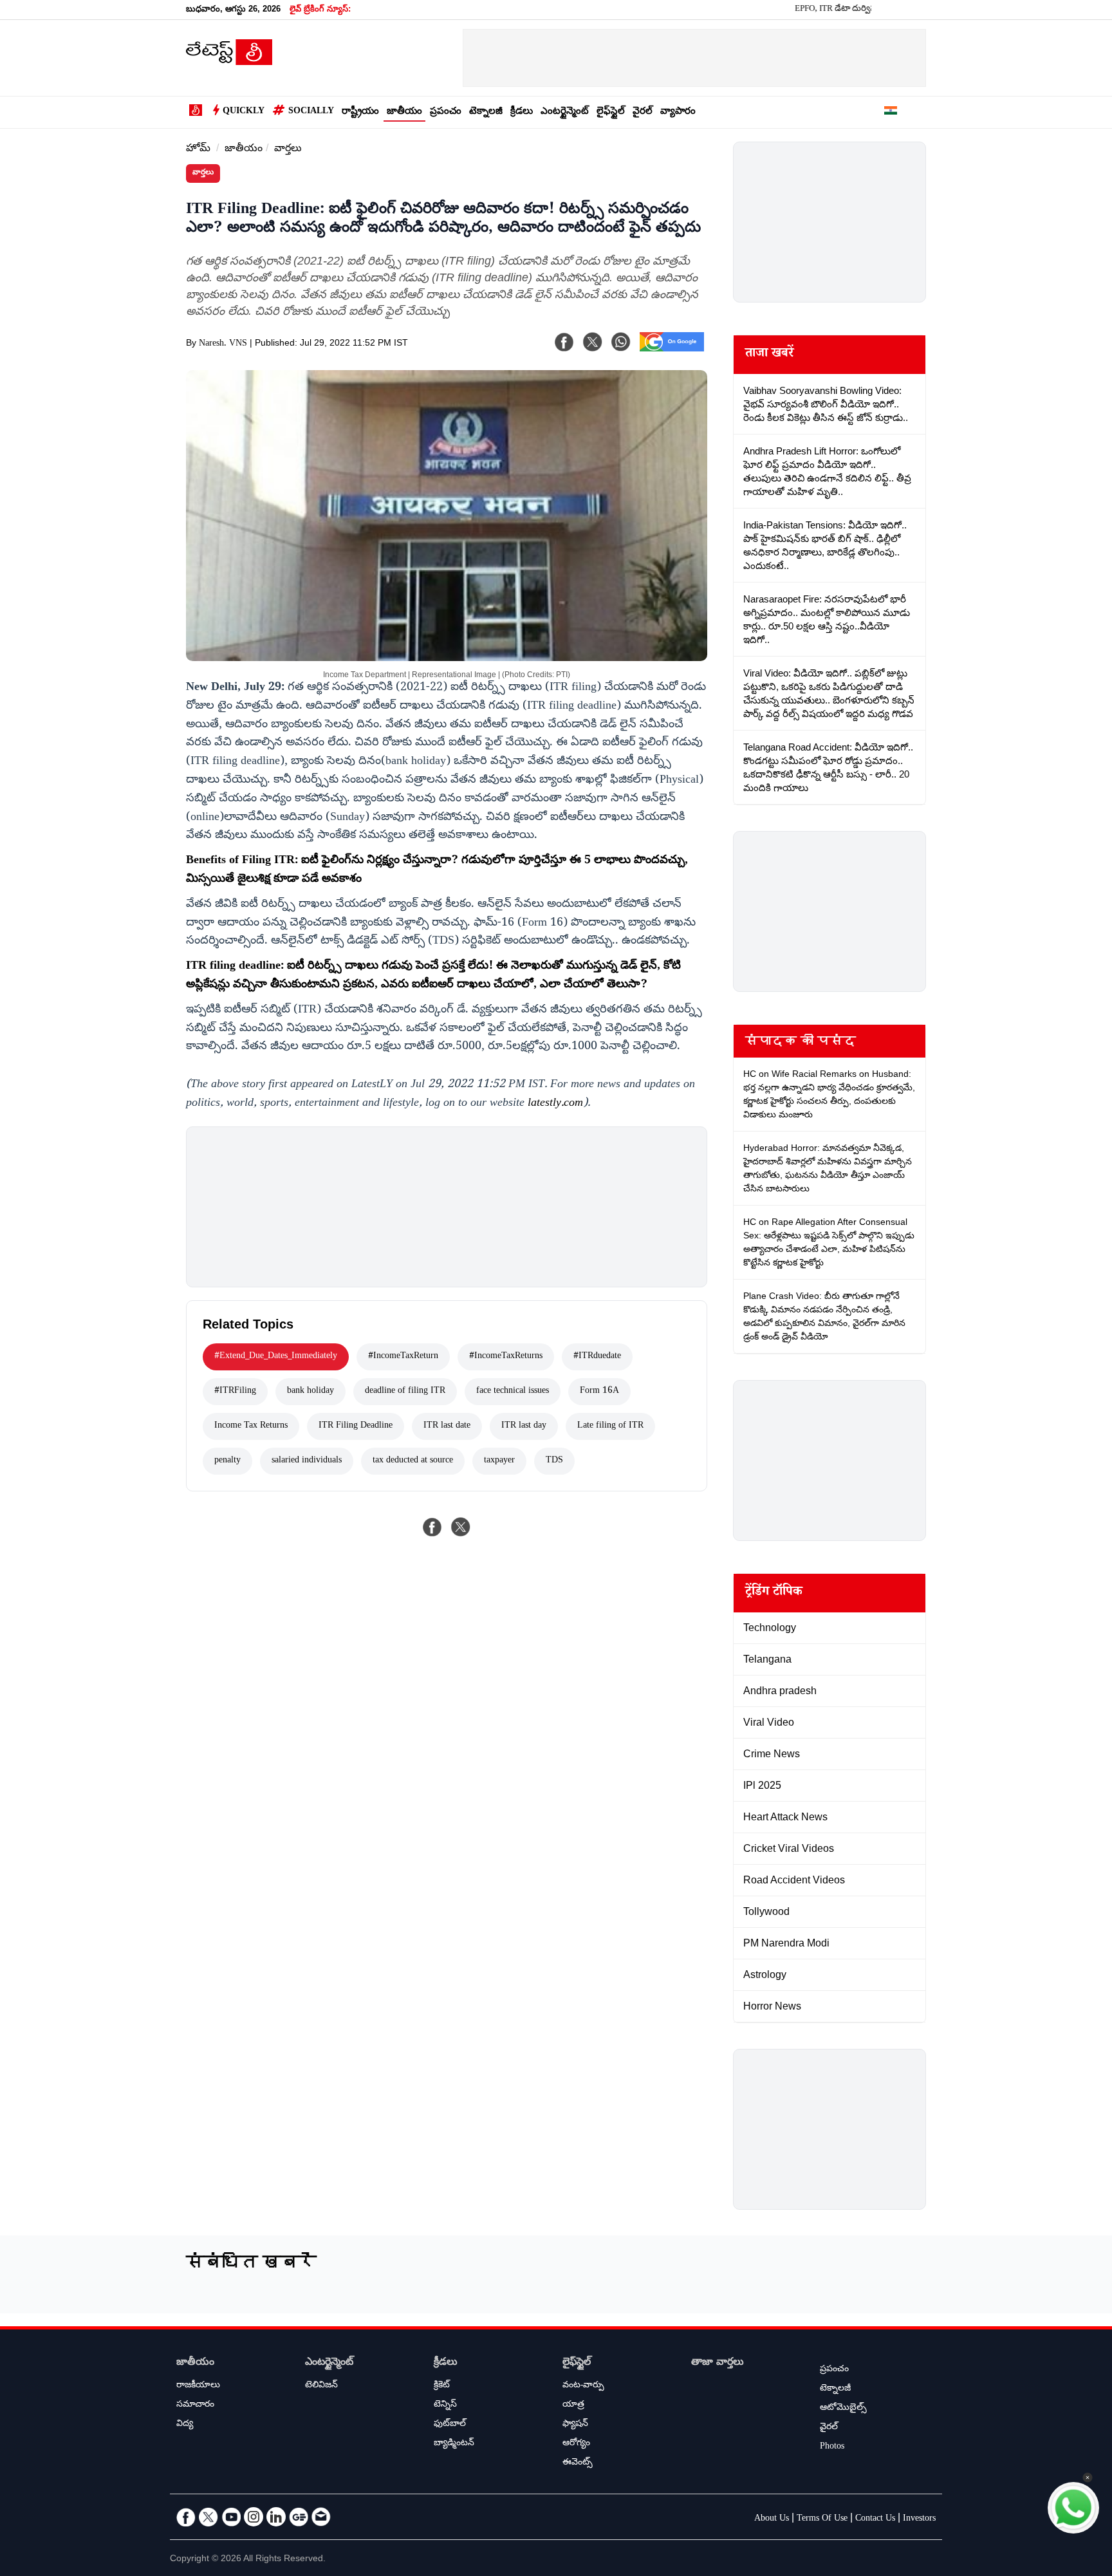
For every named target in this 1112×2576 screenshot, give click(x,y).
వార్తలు (288, 150)
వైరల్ (643, 112)
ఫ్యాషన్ (575, 2425)
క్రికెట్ (442, 2386)
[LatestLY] (229, 62)
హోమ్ (198, 150)
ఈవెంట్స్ (578, 2463)
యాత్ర (573, 2405)
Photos (832, 2447)
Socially (311, 112)
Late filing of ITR (610, 1426)
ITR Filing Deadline (356, 1426)
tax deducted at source (413, 1461)
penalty (227, 1461)
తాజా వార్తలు (718, 2363)
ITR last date (447, 1426)
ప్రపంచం (446, 112)
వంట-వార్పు (583, 2386)
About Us (772, 2519)
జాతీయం (404, 112)
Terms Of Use (822, 2519)
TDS (554, 1461)
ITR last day (524, 1426)
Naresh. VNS (223, 344)
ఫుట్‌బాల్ (450, 2425)
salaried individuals (307, 1461)
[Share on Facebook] (432, 1527)
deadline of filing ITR (405, 1392)
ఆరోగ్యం (576, 2444)
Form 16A (599, 1392)
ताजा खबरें (769, 355)
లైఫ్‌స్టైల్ (611, 112)
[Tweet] (461, 1527)
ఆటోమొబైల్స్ (843, 2409)
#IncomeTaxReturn (403, 1357)
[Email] (321, 2517)
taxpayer (499, 1461)
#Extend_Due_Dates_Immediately (276, 1357)
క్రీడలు (522, 112)
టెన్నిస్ (445, 2405)
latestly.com (555, 1104)
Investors (919, 2519)
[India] (891, 113)
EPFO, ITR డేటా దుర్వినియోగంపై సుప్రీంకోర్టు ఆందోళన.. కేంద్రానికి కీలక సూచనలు (865, 10)
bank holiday (310, 1392)
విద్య (185, 2425)
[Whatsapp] (621, 342)
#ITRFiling (235, 1392)
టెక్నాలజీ (486, 112)
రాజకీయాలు (198, 2386)
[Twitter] (208, 2517)
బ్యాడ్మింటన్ (454, 2444)
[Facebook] (564, 342)
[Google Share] (672, 350)
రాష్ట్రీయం (360, 112)
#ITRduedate (597, 1357)
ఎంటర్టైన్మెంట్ (565, 112)
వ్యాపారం (678, 112)
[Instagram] (254, 2517)
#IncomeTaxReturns (506, 1357)
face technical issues (513, 1392)
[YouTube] (231, 2517)
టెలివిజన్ (321, 2386)
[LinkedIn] (276, 2517)
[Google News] (299, 2517)
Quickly (244, 112)
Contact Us (875, 2519)
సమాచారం (195, 2405)
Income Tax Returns (251, 1426)
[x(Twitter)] (593, 342)
